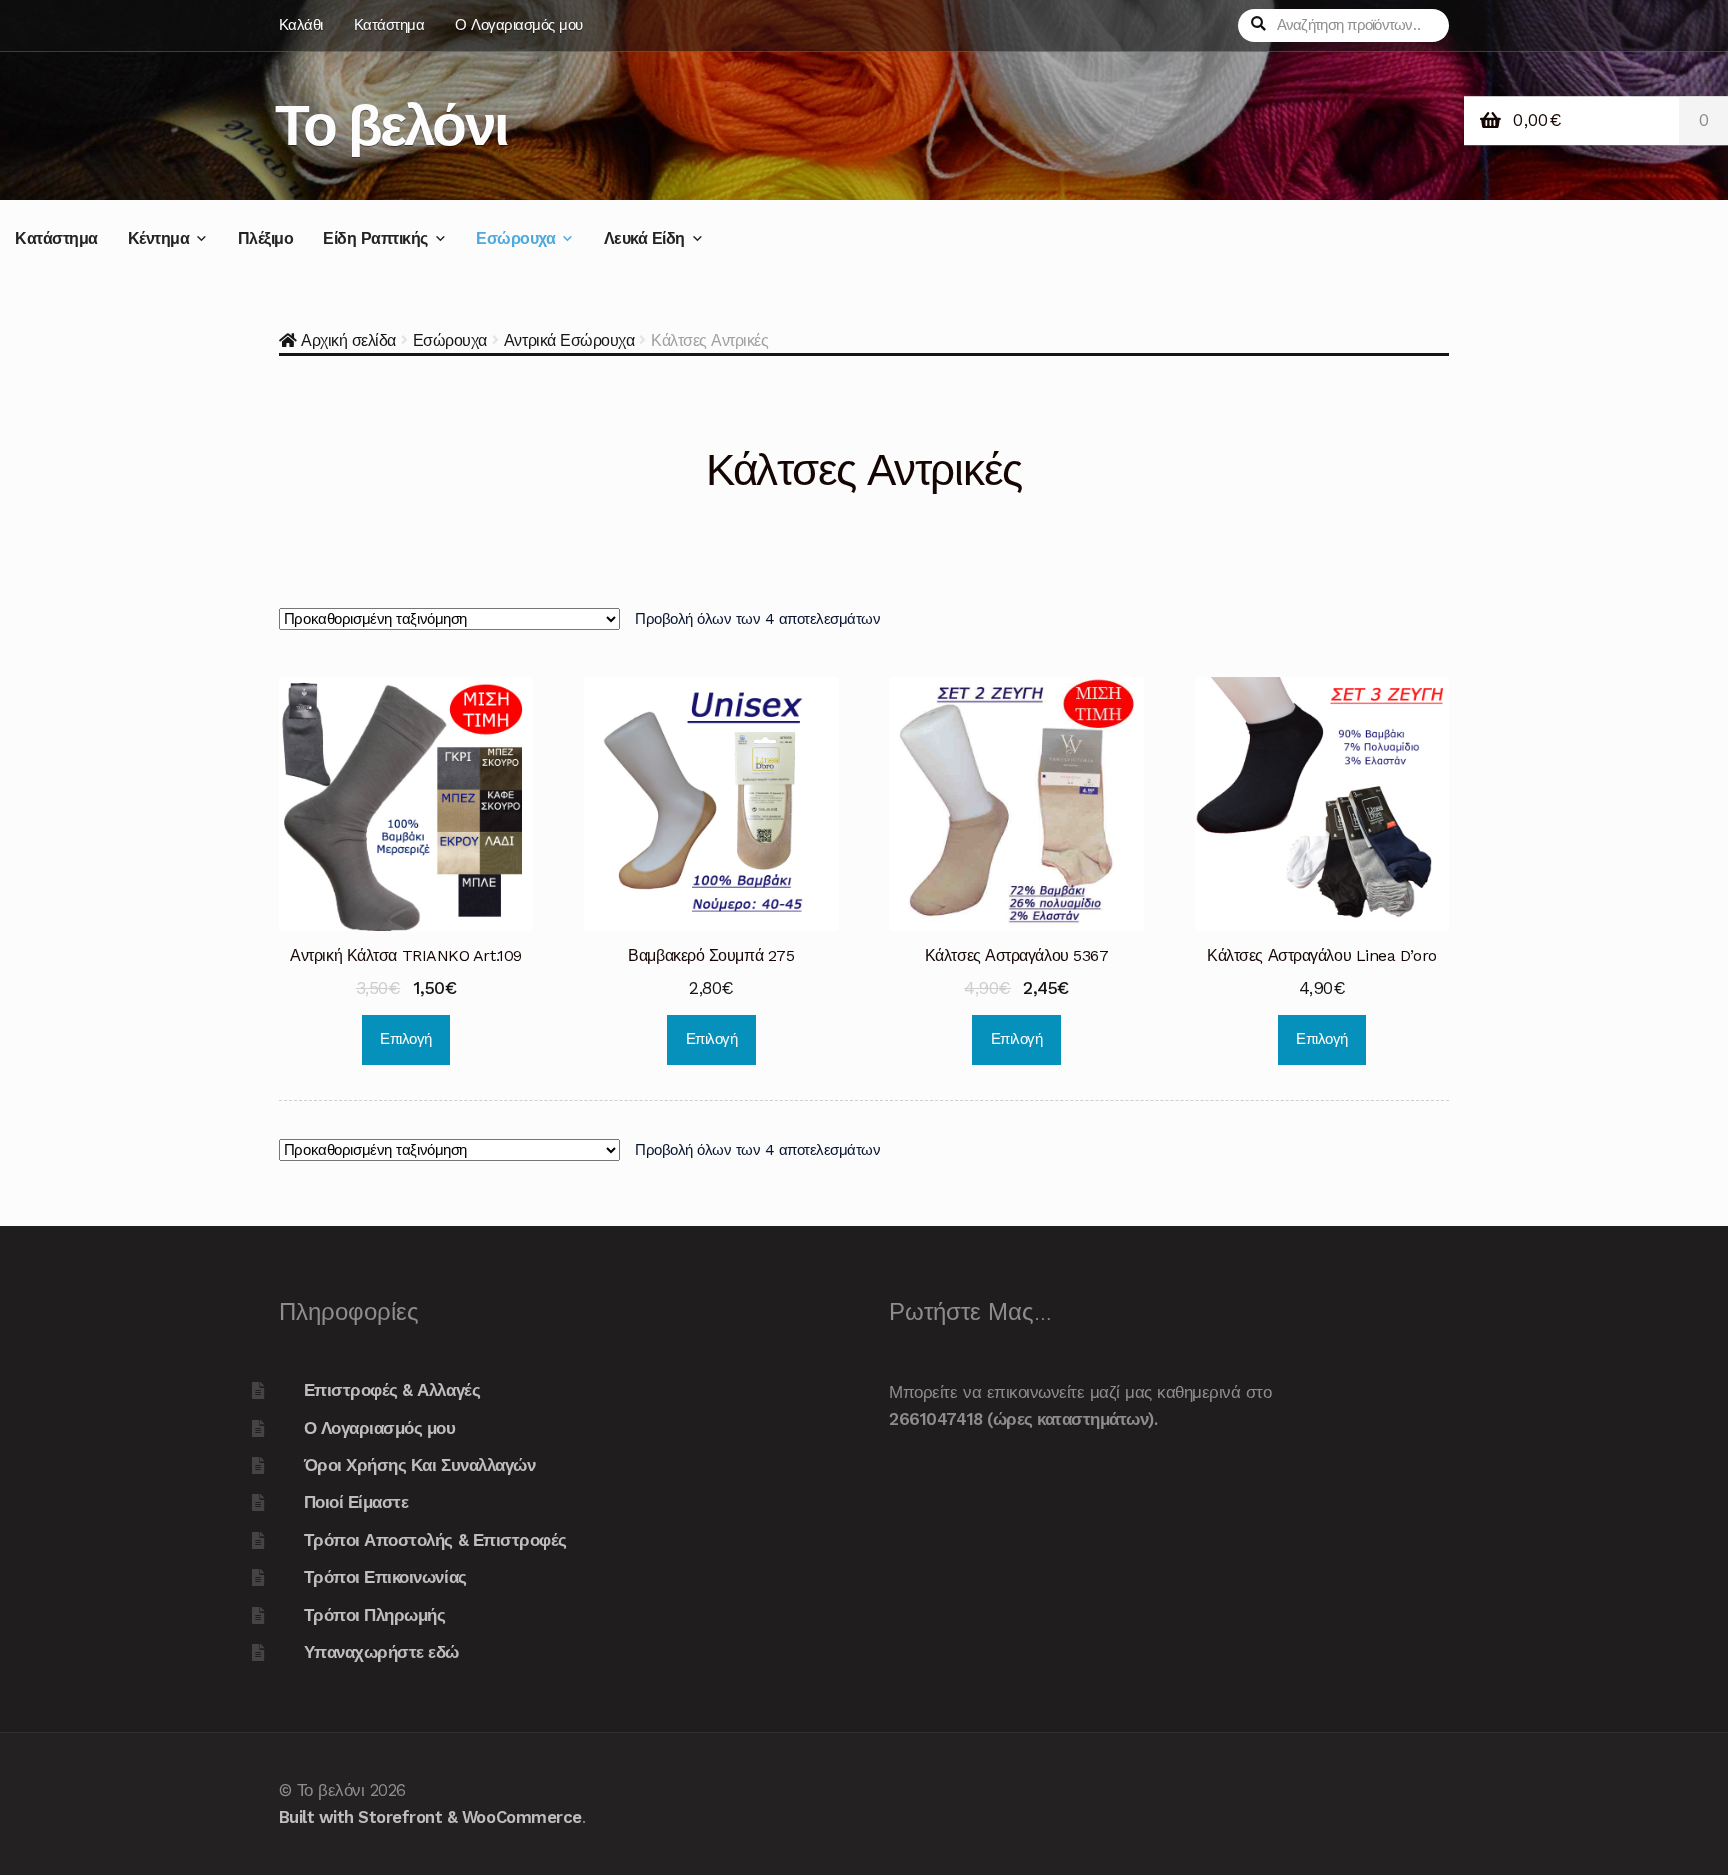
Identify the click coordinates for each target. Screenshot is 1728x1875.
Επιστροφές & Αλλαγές (392, 1390)
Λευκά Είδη (644, 238)
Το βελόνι (391, 124)
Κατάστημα (389, 25)
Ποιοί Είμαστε (356, 1502)
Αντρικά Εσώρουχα (569, 340)
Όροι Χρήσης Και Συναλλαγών (419, 1465)
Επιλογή (406, 1039)
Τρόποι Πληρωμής (375, 1615)
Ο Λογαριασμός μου (519, 25)
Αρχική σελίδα (348, 340)
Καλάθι (301, 25)
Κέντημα (159, 238)
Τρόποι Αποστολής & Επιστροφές (435, 1540)
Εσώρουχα (515, 238)
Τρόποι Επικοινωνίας (385, 1577)
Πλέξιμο (266, 238)
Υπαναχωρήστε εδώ (381, 1652)
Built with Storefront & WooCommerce (430, 1817)
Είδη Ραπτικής (375, 238)
